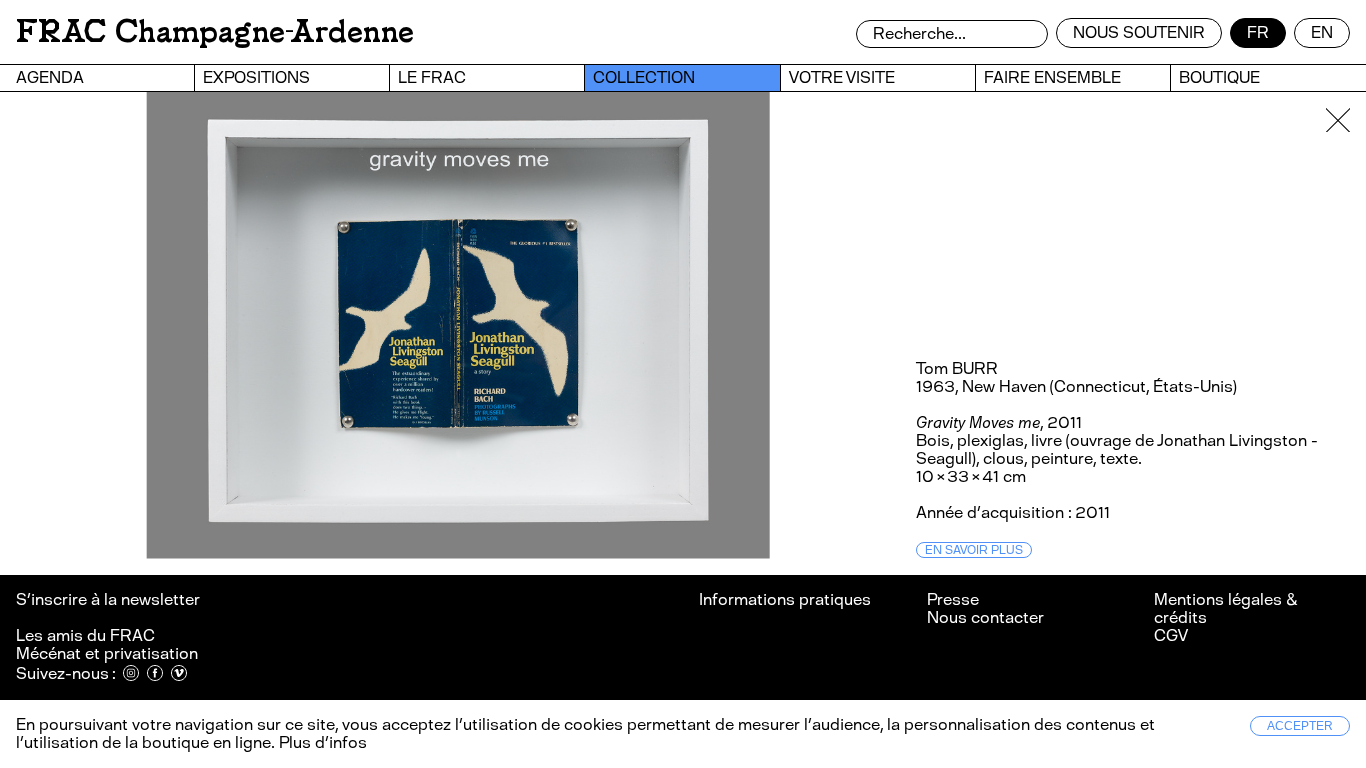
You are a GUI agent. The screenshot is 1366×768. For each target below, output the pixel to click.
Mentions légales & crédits (1225, 608)
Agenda (50, 77)
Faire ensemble (1052, 77)
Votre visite (842, 77)
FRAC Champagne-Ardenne (215, 31)
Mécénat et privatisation (107, 653)
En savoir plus (974, 550)
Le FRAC (432, 77)
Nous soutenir (1139, 32)
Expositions (256, 77)
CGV (1171, 635)
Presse (953, 599)
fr (1258, 32)
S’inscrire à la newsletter (109, 599)
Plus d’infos (321, 742)
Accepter (1300, 726)
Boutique (1219, 77)
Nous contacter (985, 617)
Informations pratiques (785, 599)
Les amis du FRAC (85, 635)
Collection (644, 77)
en (1322, 32)
